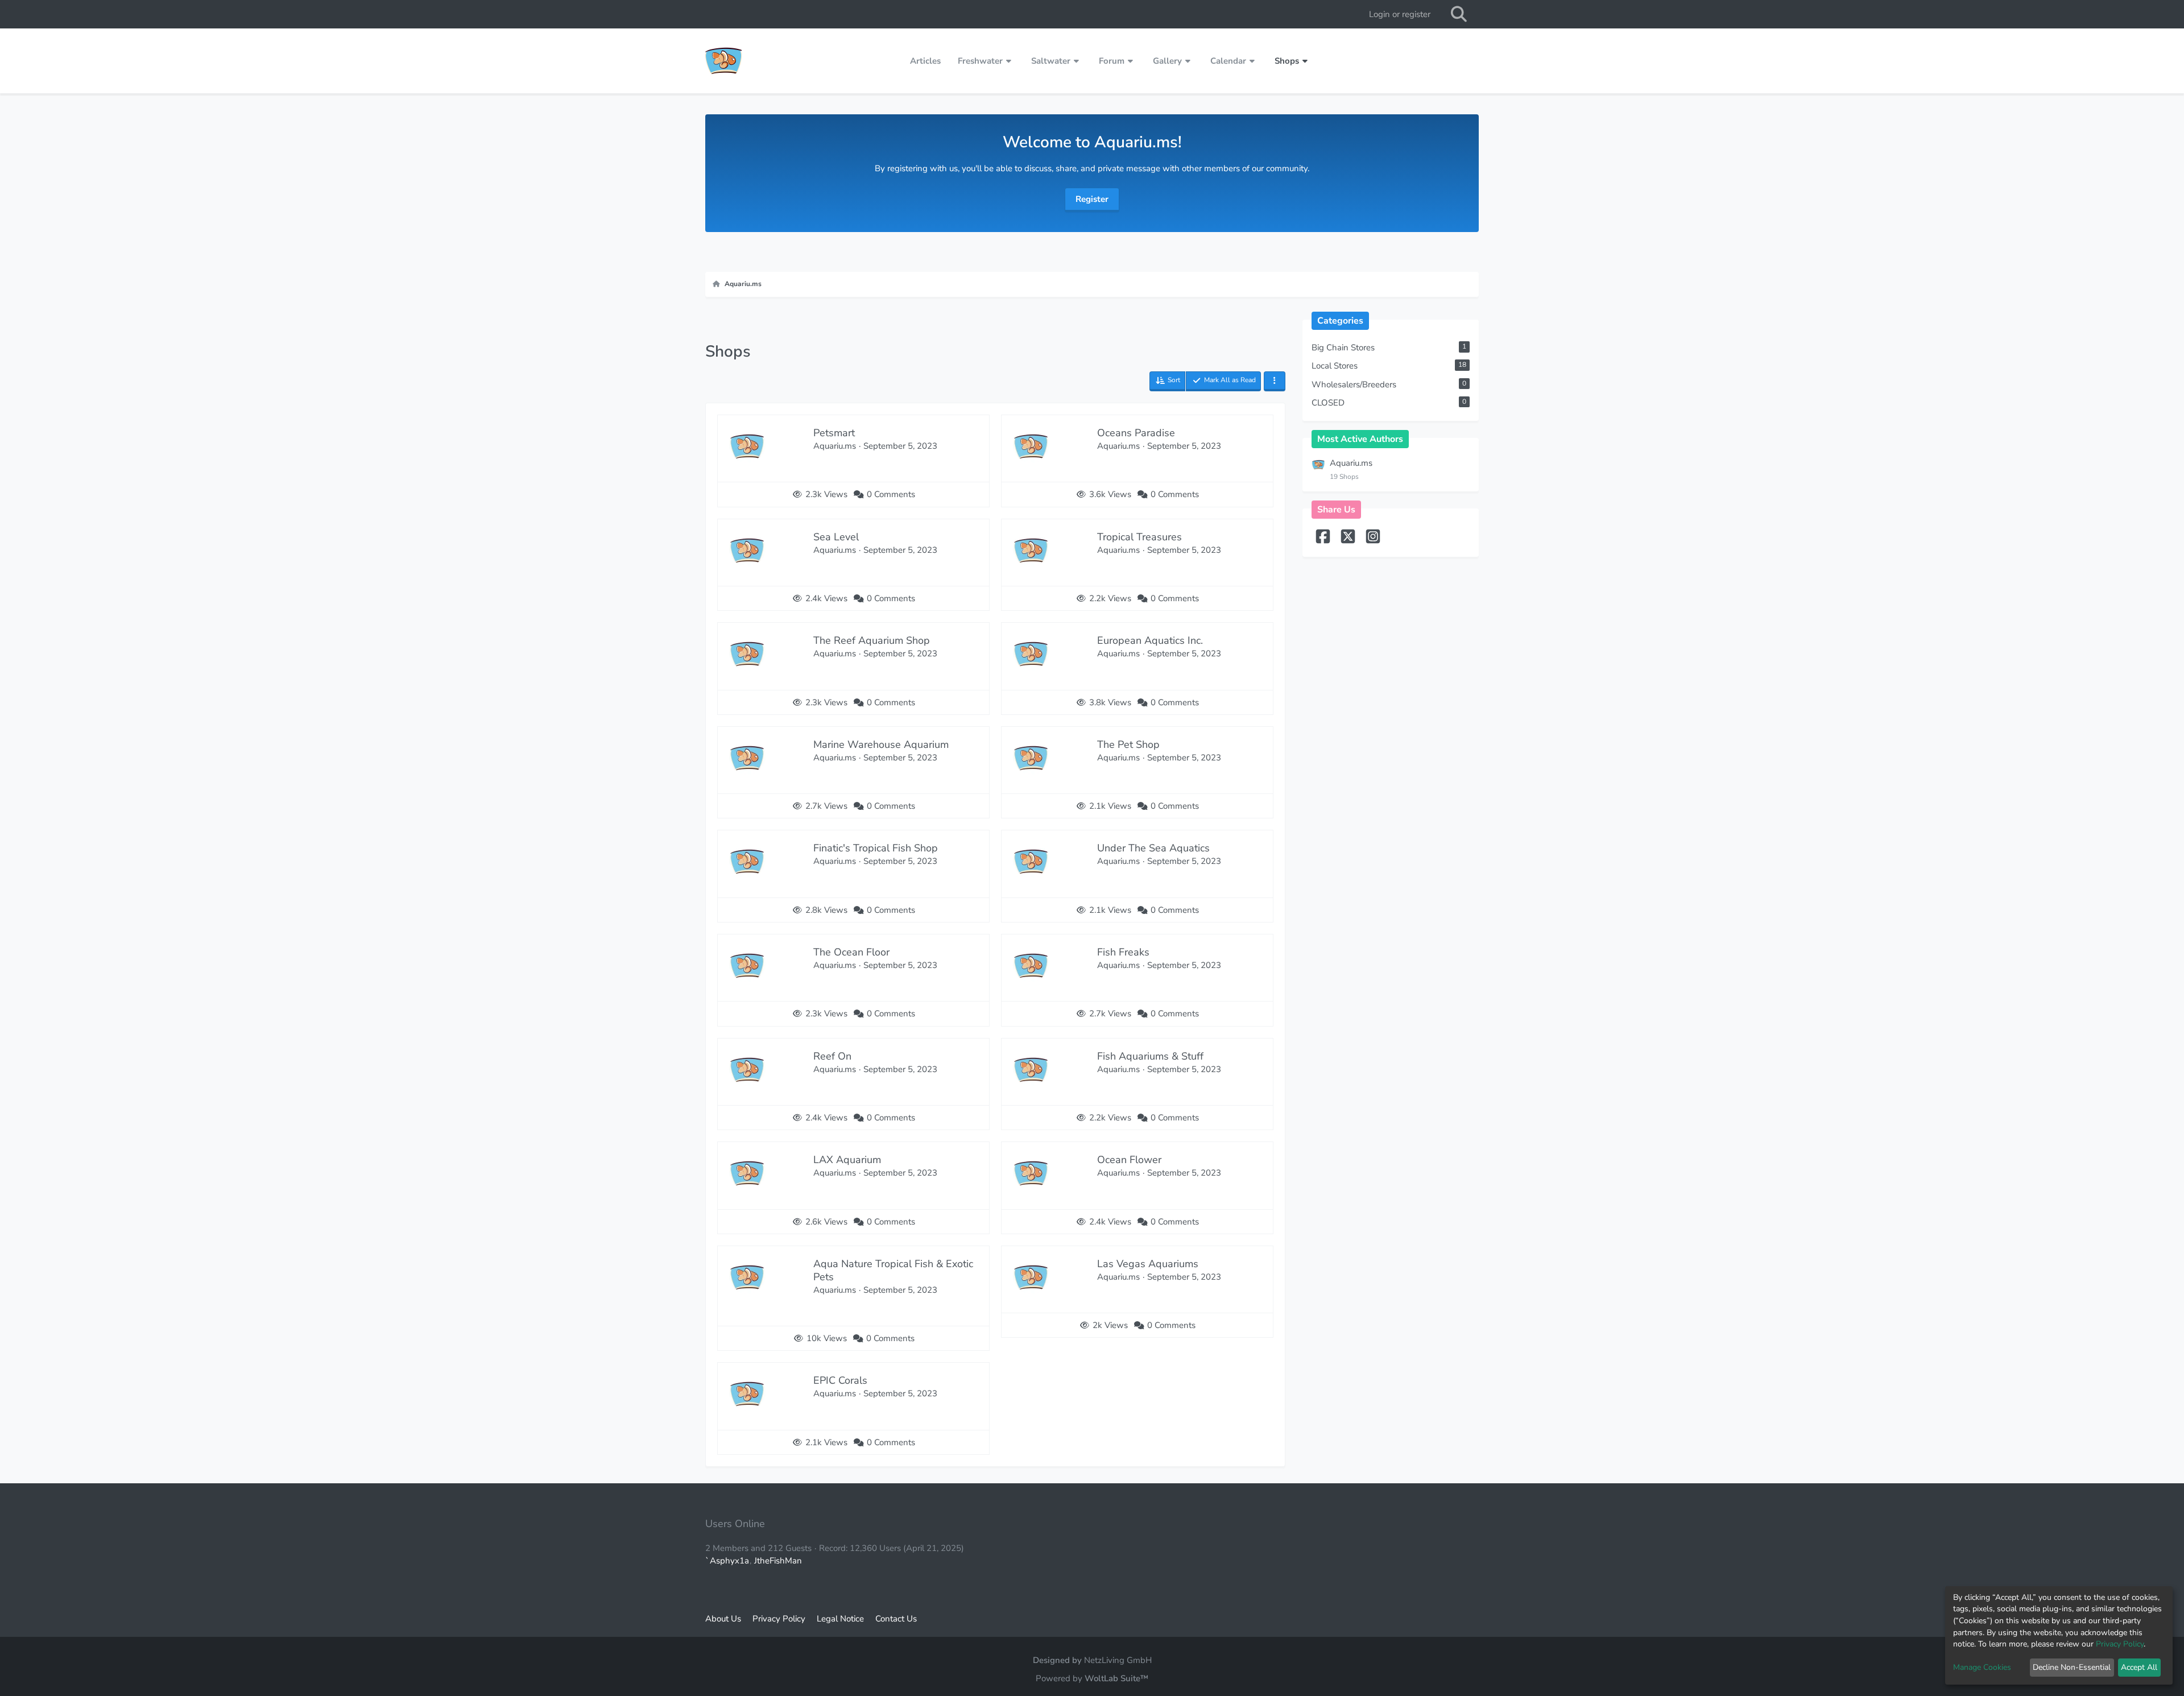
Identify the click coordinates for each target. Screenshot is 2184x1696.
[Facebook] (1324, 541)
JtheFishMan (778, 1561)
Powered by (1092, 1678)
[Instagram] (1373, 541)
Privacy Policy (2120, 1644)
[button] (1167, 381)
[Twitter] (1349, 541)
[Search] (1459, 14)
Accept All (2139, 1667)
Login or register (1400, 14)
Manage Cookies (1982, 1667)
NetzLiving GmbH (1118, 1660)
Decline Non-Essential (2072, 1667)
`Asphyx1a (727, 1561)
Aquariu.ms (1351, 463)
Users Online (735, 1524)
